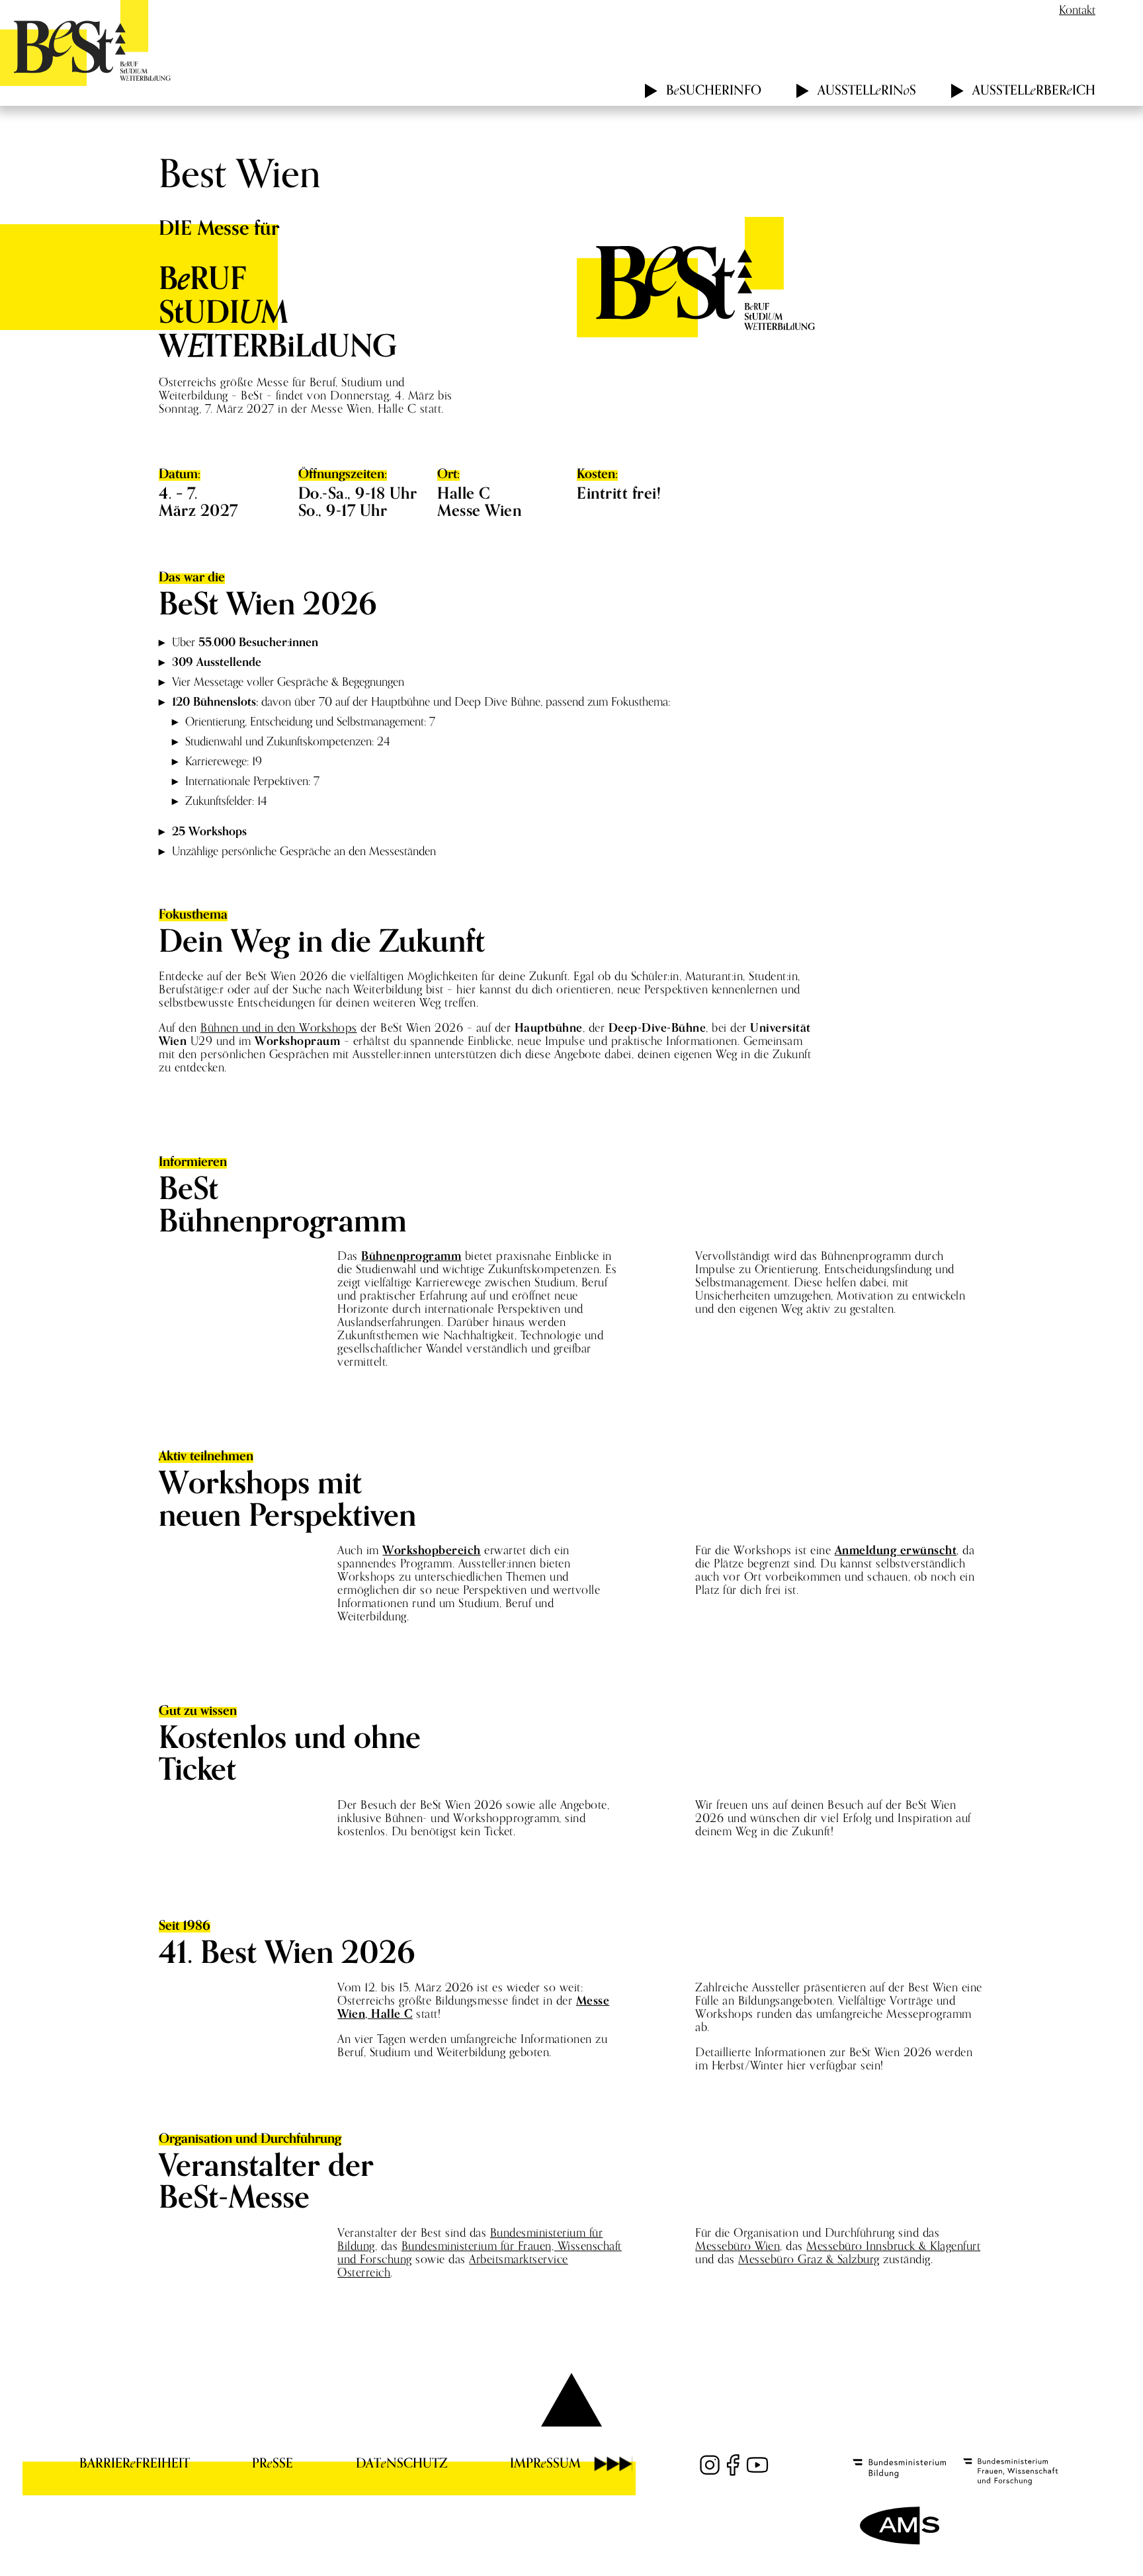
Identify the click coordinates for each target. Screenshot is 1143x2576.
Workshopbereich (432, 1550)
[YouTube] (757, 2465)
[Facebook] (734, 2465)
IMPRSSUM (545, 2463)
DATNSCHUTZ (402, 2463)
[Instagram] (710, 2465)
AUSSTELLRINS (867, 90)
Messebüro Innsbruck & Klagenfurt (893, 2246)
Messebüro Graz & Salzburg (809, 2259)
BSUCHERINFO (714, 90)
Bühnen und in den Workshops (279, 1027)
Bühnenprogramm (411, 1256)
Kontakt (1077, 10)
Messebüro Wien (738, 2246)
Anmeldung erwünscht (896, 1550)
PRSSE (273, 2463)
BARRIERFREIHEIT (135, 2463)
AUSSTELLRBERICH (1034, 90)
